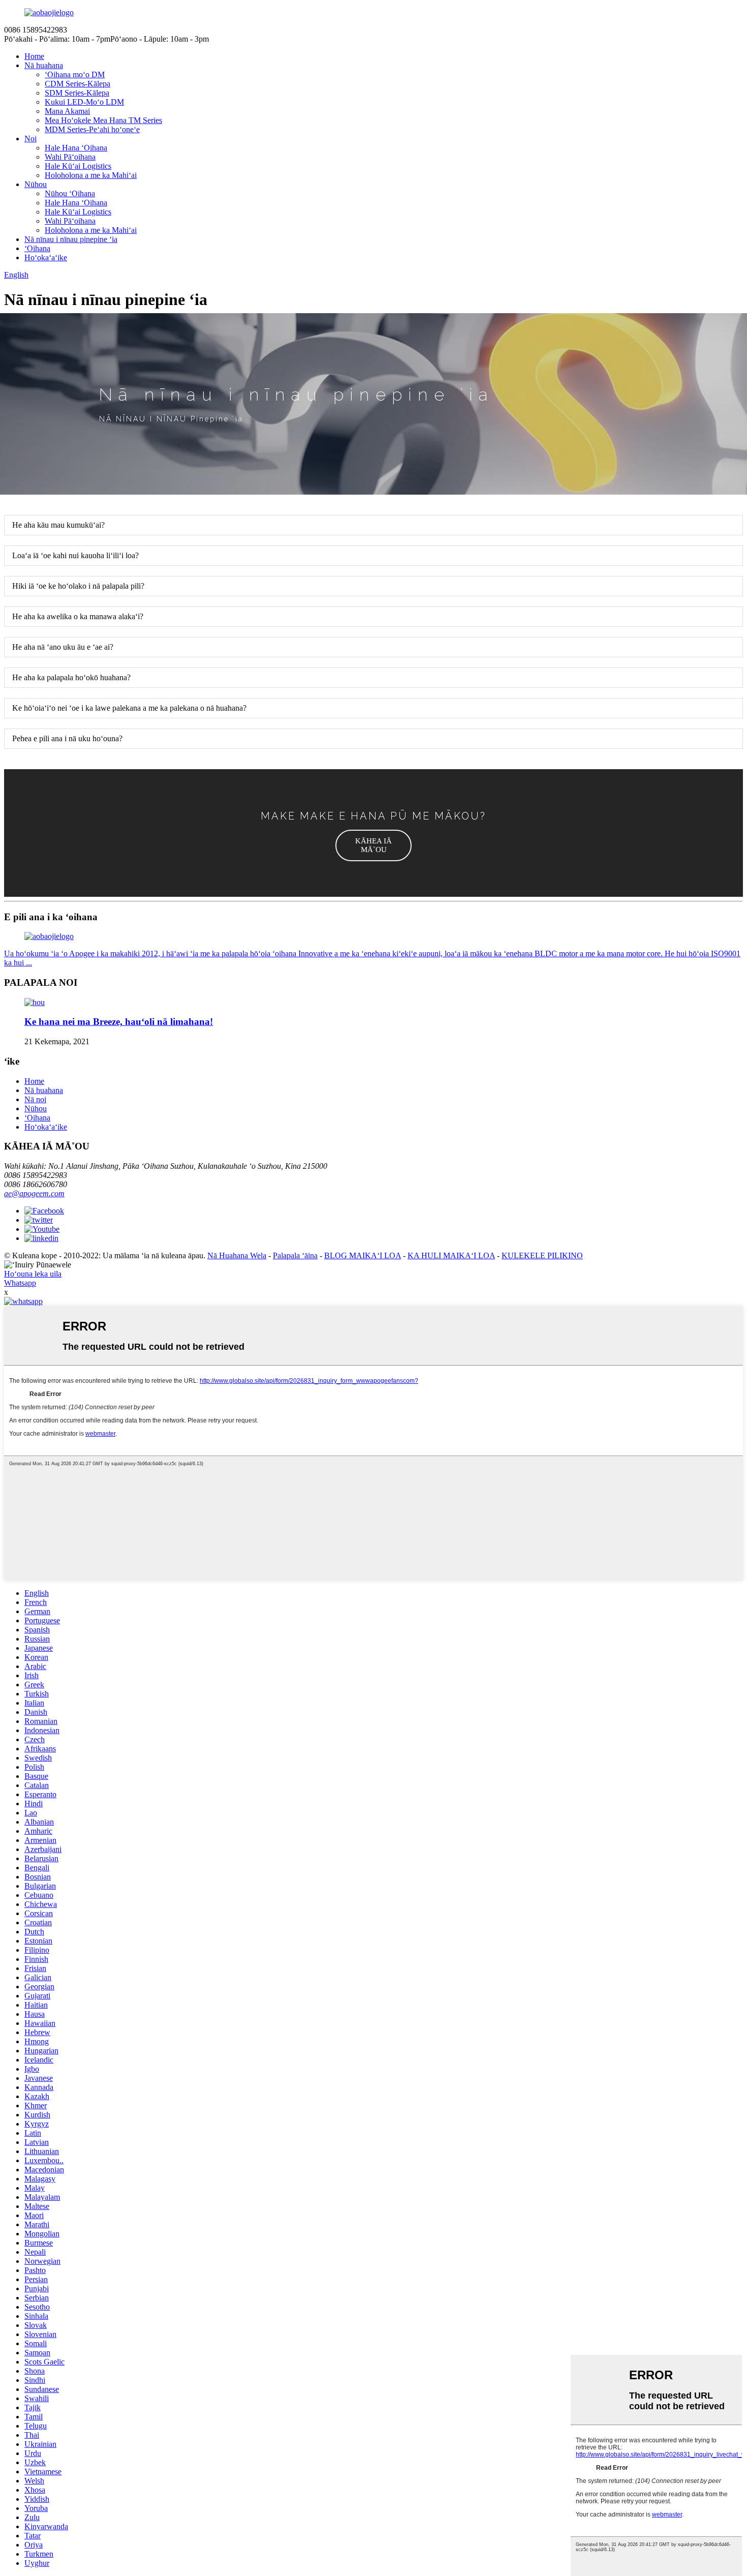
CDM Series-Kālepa (77, 84)
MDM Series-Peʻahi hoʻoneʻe (92, 129)
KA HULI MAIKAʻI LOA (451, 1255)
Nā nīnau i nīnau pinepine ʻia (71, 239)
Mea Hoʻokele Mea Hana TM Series (103, 120)
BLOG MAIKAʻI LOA (363, 1255)
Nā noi (35, 1099)
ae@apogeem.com (34, 1193)
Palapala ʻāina (295, 1255)
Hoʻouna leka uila (33, 1274)
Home (34, 56)
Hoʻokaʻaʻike (46, 257)
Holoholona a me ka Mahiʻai (91, 175)
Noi (30, 139)
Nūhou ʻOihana (70, 193)
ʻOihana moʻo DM (75, 74)
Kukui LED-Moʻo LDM (84, 102)
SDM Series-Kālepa (77, 93)
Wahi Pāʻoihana (70, 157)
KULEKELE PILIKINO (542, 1255)
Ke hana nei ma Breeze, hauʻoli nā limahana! (119, 1022)
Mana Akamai (67, 111)
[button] (373, 845)
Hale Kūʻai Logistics (78, 166)
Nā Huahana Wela (237, 1255)
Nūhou (36, 184)
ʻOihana (37, 248)
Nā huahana (44, 65)
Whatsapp (20, 1283)
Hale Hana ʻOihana (76, 148)
